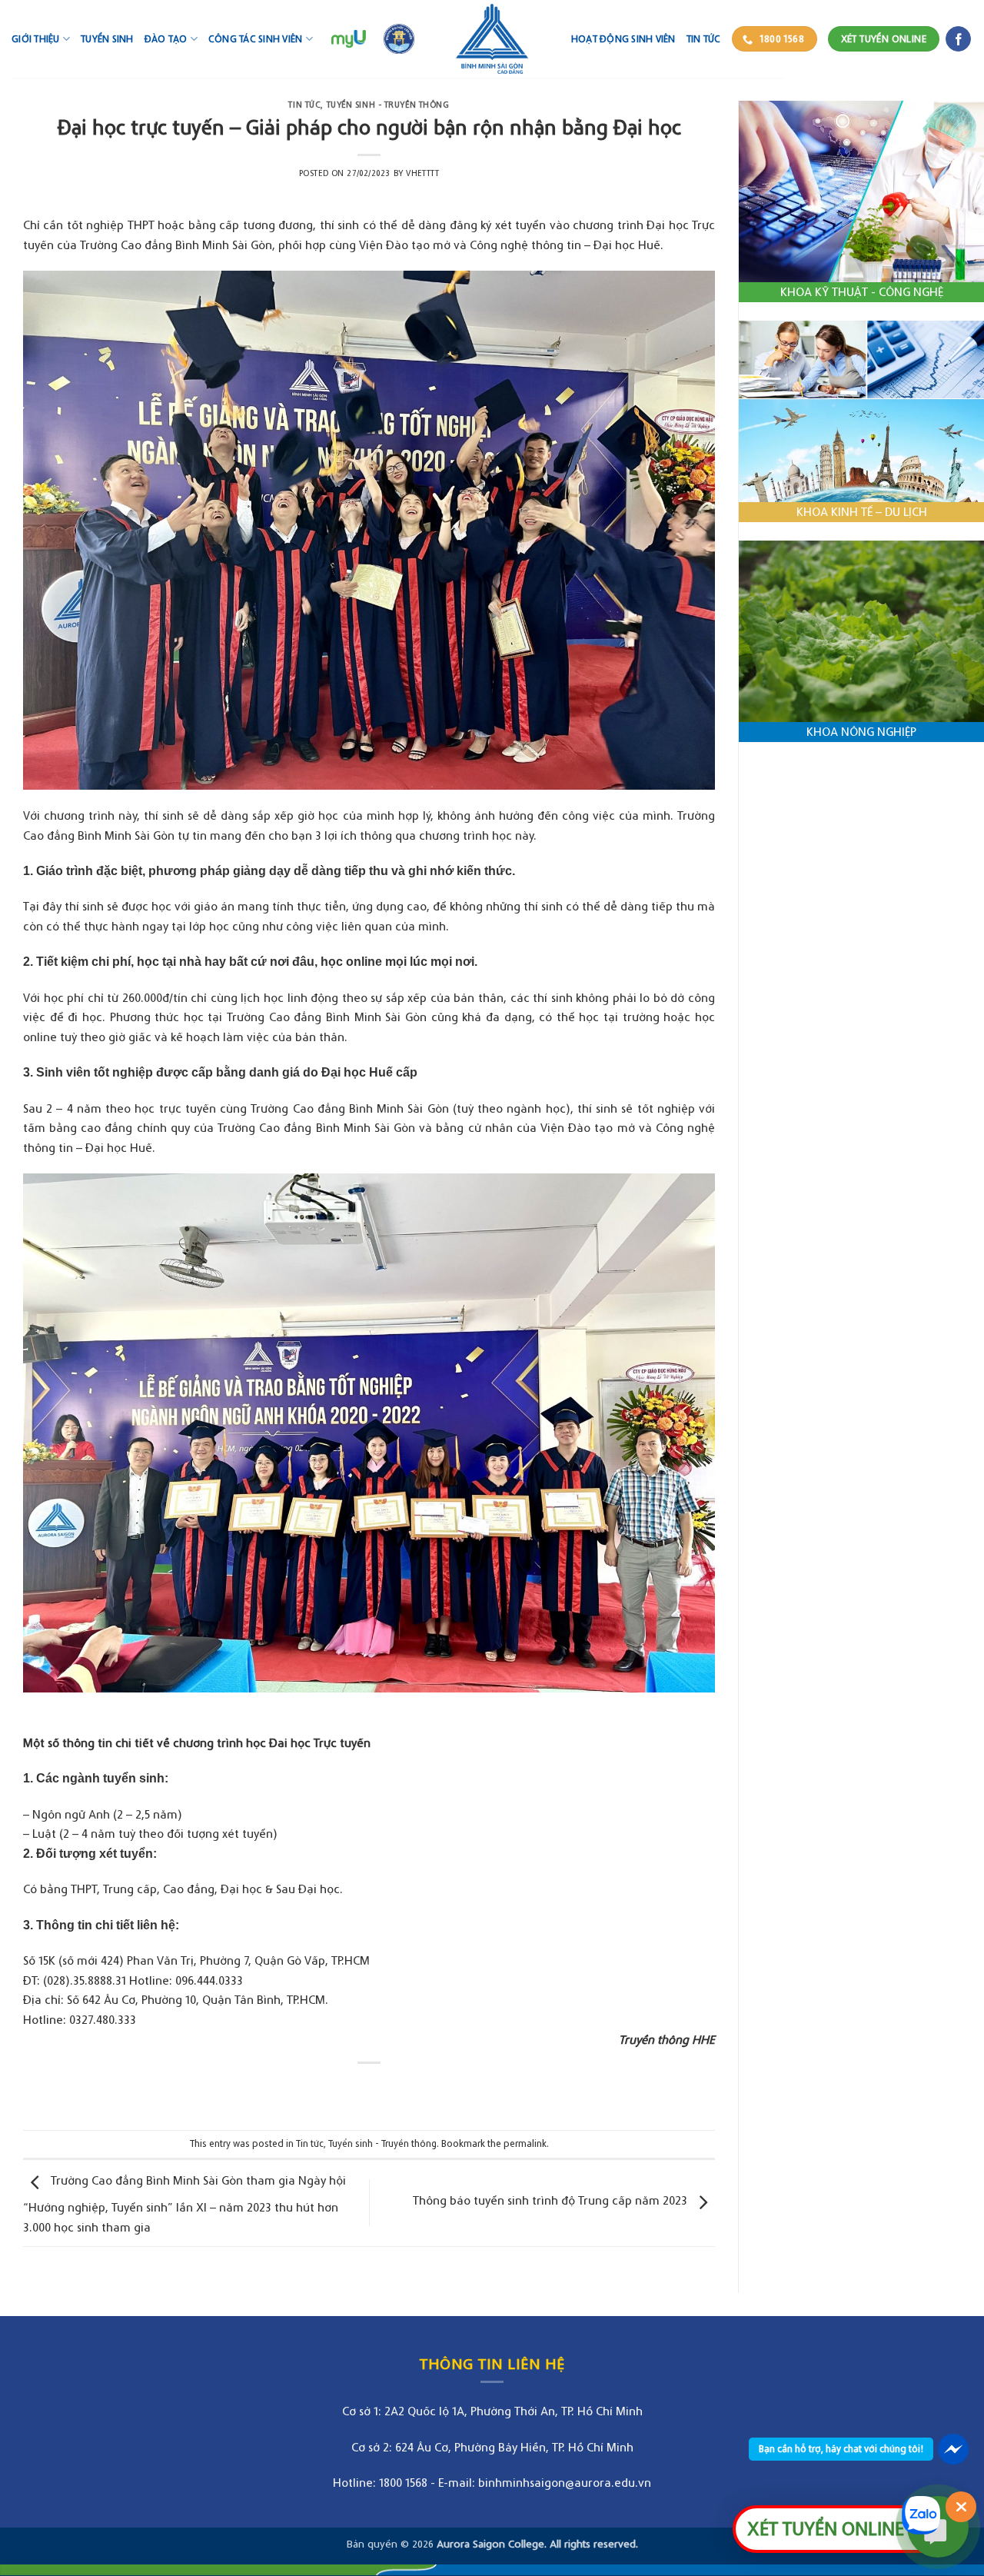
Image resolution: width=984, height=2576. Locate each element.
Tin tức (704, 39)
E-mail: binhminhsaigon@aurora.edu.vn (545, 2482)
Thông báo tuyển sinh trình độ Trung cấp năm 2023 (552, 2200)
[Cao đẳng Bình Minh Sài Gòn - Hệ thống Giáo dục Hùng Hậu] (492, 39)
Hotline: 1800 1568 (380, 2482)
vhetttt (422, 173)
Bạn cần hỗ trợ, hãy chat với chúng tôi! (841, 2449)
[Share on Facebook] (355, 2089)
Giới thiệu (36, 39)
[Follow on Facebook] (958, 39)
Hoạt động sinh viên (623, 39)
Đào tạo (166, 39)
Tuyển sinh (107, 39)
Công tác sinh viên (256, 39)
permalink (525, 2143)
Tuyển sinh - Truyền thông (388, 105)
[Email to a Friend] (383, 2089)
